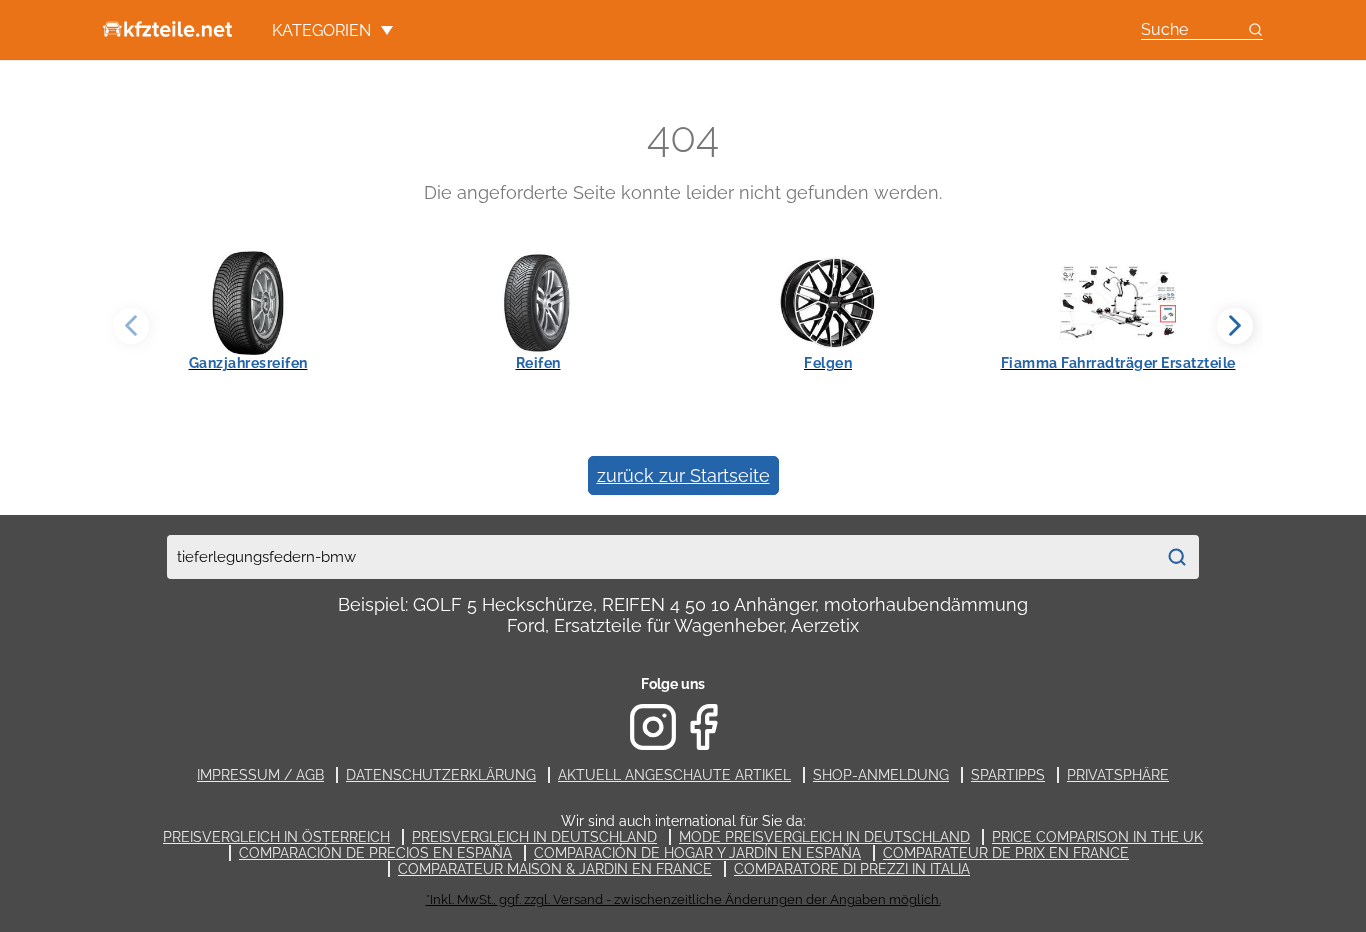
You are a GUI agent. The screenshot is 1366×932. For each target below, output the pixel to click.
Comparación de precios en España (375, 853)
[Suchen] (1177, 557)
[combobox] (661, 557)
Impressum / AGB (260, 775)
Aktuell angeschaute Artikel (674, 775)
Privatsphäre (1118, 775)
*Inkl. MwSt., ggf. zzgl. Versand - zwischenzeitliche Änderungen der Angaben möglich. (683, 899)
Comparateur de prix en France (1006, 853)
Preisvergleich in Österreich (276, 837)
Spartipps (1008, 775)
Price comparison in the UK (1097, 837)
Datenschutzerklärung (441, 775)
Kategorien (321, 30)
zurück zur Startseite (683, 475)
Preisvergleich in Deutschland (534, 837)
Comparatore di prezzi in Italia (852, 869)
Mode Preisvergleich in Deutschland (824, 837)
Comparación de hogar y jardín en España (697, 853)
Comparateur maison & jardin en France (555, 869)
